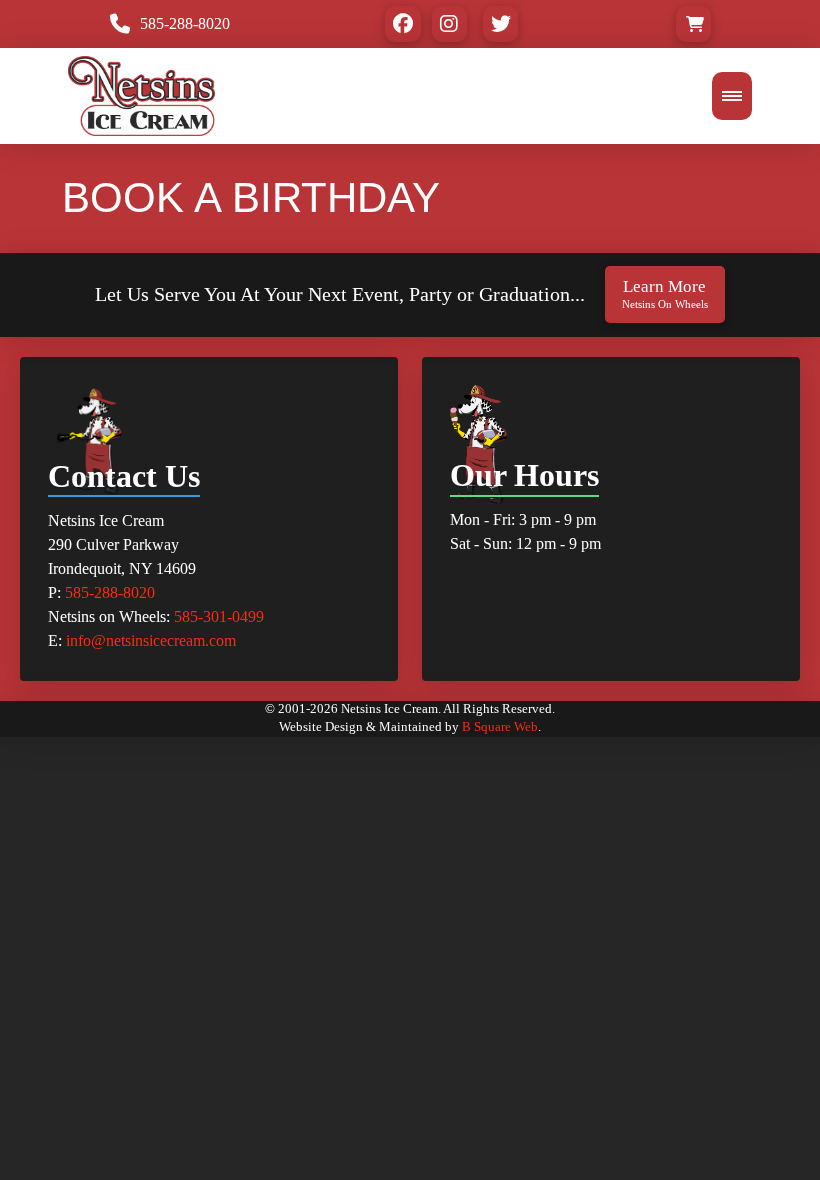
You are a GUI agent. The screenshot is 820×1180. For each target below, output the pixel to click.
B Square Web (500, 727)
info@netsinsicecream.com (151, 640)
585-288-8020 (110, 592)
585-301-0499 (219, 616)
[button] (693, 23)
